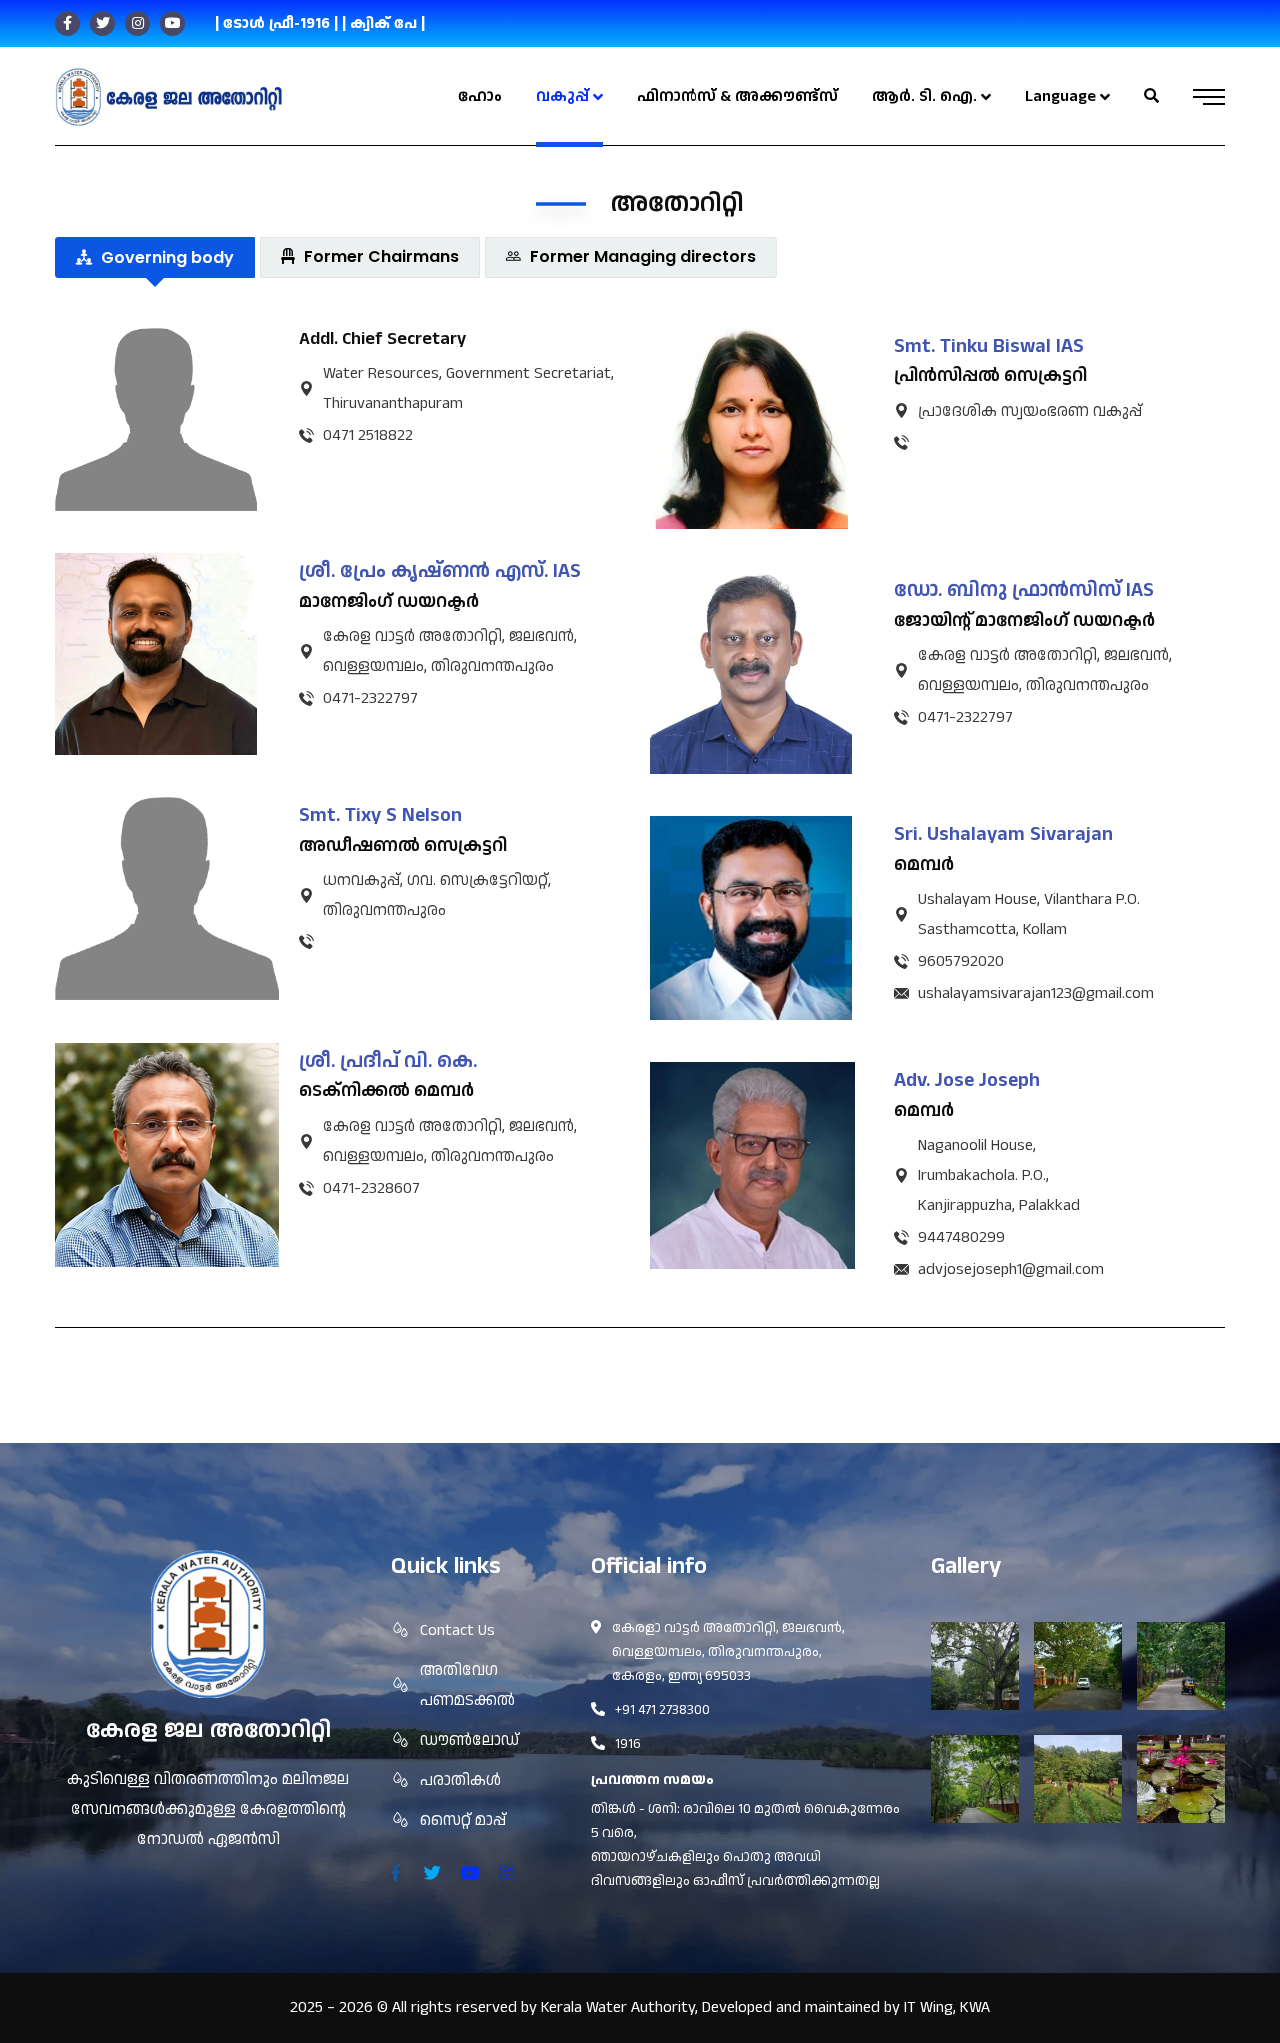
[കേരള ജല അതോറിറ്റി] (169, 97)
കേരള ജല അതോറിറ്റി (208, 1730)
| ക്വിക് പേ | (383, 23)
